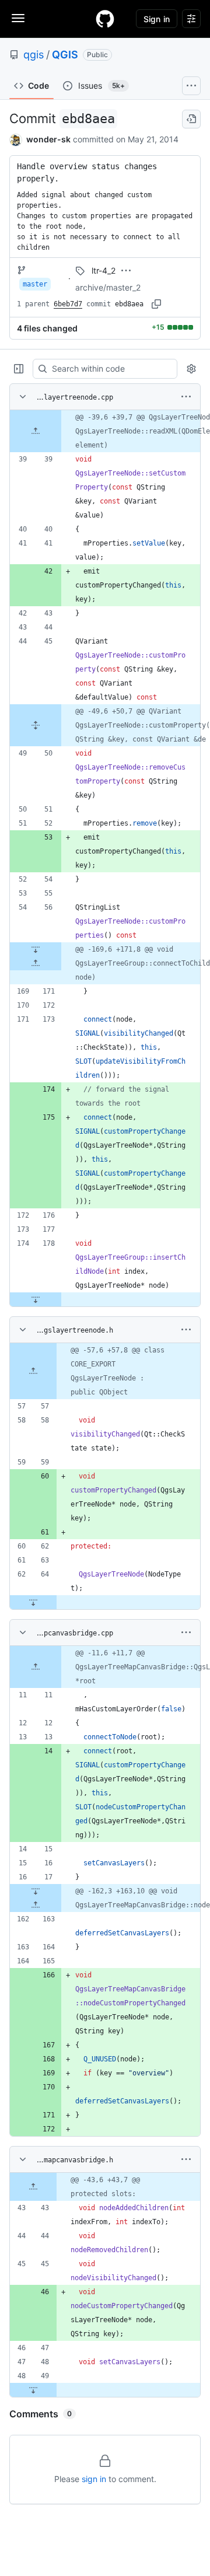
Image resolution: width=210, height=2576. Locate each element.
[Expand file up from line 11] (36, 1667)
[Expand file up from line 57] (33, 1371)
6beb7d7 (68, 304)
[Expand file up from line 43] (33, 2187)
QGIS (65, 55)
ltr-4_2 (104, 270)
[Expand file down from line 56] (36, 949)
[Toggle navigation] (18, 18)
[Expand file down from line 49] (33, 2390)
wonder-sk (48, 139)
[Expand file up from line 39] (36, 431)
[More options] (186, 397)
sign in (94, 2479)
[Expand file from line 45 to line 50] (36, 725)
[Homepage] (105, 19)
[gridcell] (105, 431)
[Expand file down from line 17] (36, 1891)
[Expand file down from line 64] (33, 1602)
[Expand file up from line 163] (36, 1905)
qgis (34, 55)
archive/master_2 (108, 287)
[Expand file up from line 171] (36, 963)
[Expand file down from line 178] (36, 1299)
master (35, 284)
